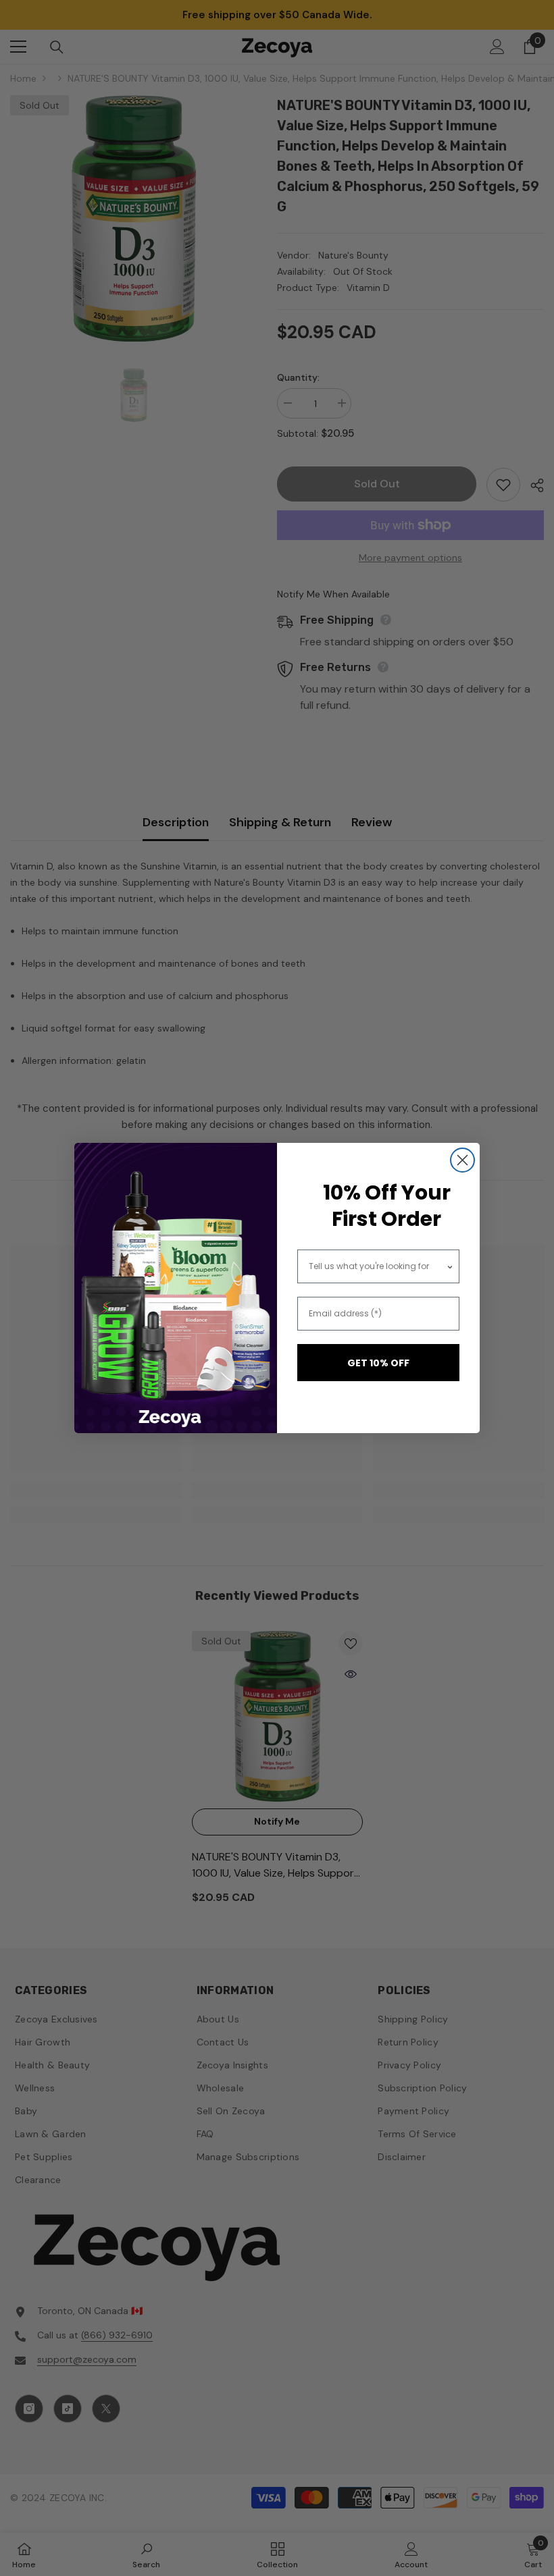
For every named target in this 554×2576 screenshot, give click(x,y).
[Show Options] (450, 1266)
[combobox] (378, 1266)
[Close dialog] (462, 1160)
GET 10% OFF (378, 1363)
